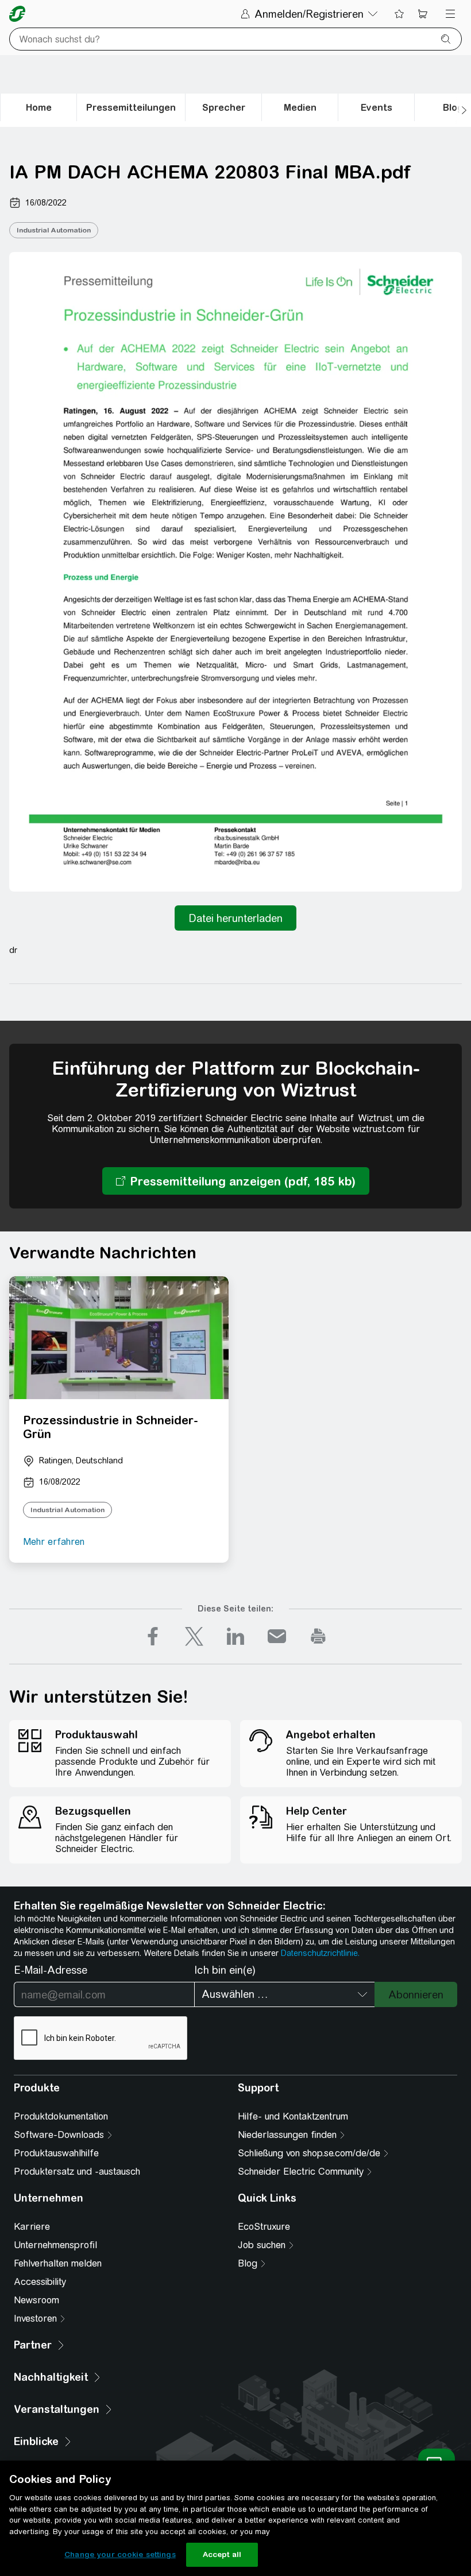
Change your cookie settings (120, 2554)
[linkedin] (235, 1636)
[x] (194, 1636)
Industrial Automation (54, 230)
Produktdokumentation (61, 2116)
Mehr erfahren (54, 1542)
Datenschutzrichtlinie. (320, 1953)
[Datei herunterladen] (235, 918)
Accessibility (40, 2282)
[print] (318, 1636)
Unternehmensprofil (55, 2245)
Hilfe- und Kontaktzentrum (293, 2116)
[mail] (277, 1636)
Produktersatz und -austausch (77, 2172)
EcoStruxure (264, 2227)
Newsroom (36, 2300)
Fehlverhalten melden (58, 2263)
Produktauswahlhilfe (56, 2153)
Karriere (32, 2227)
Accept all (222, 2554)
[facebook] (153, 1636)
